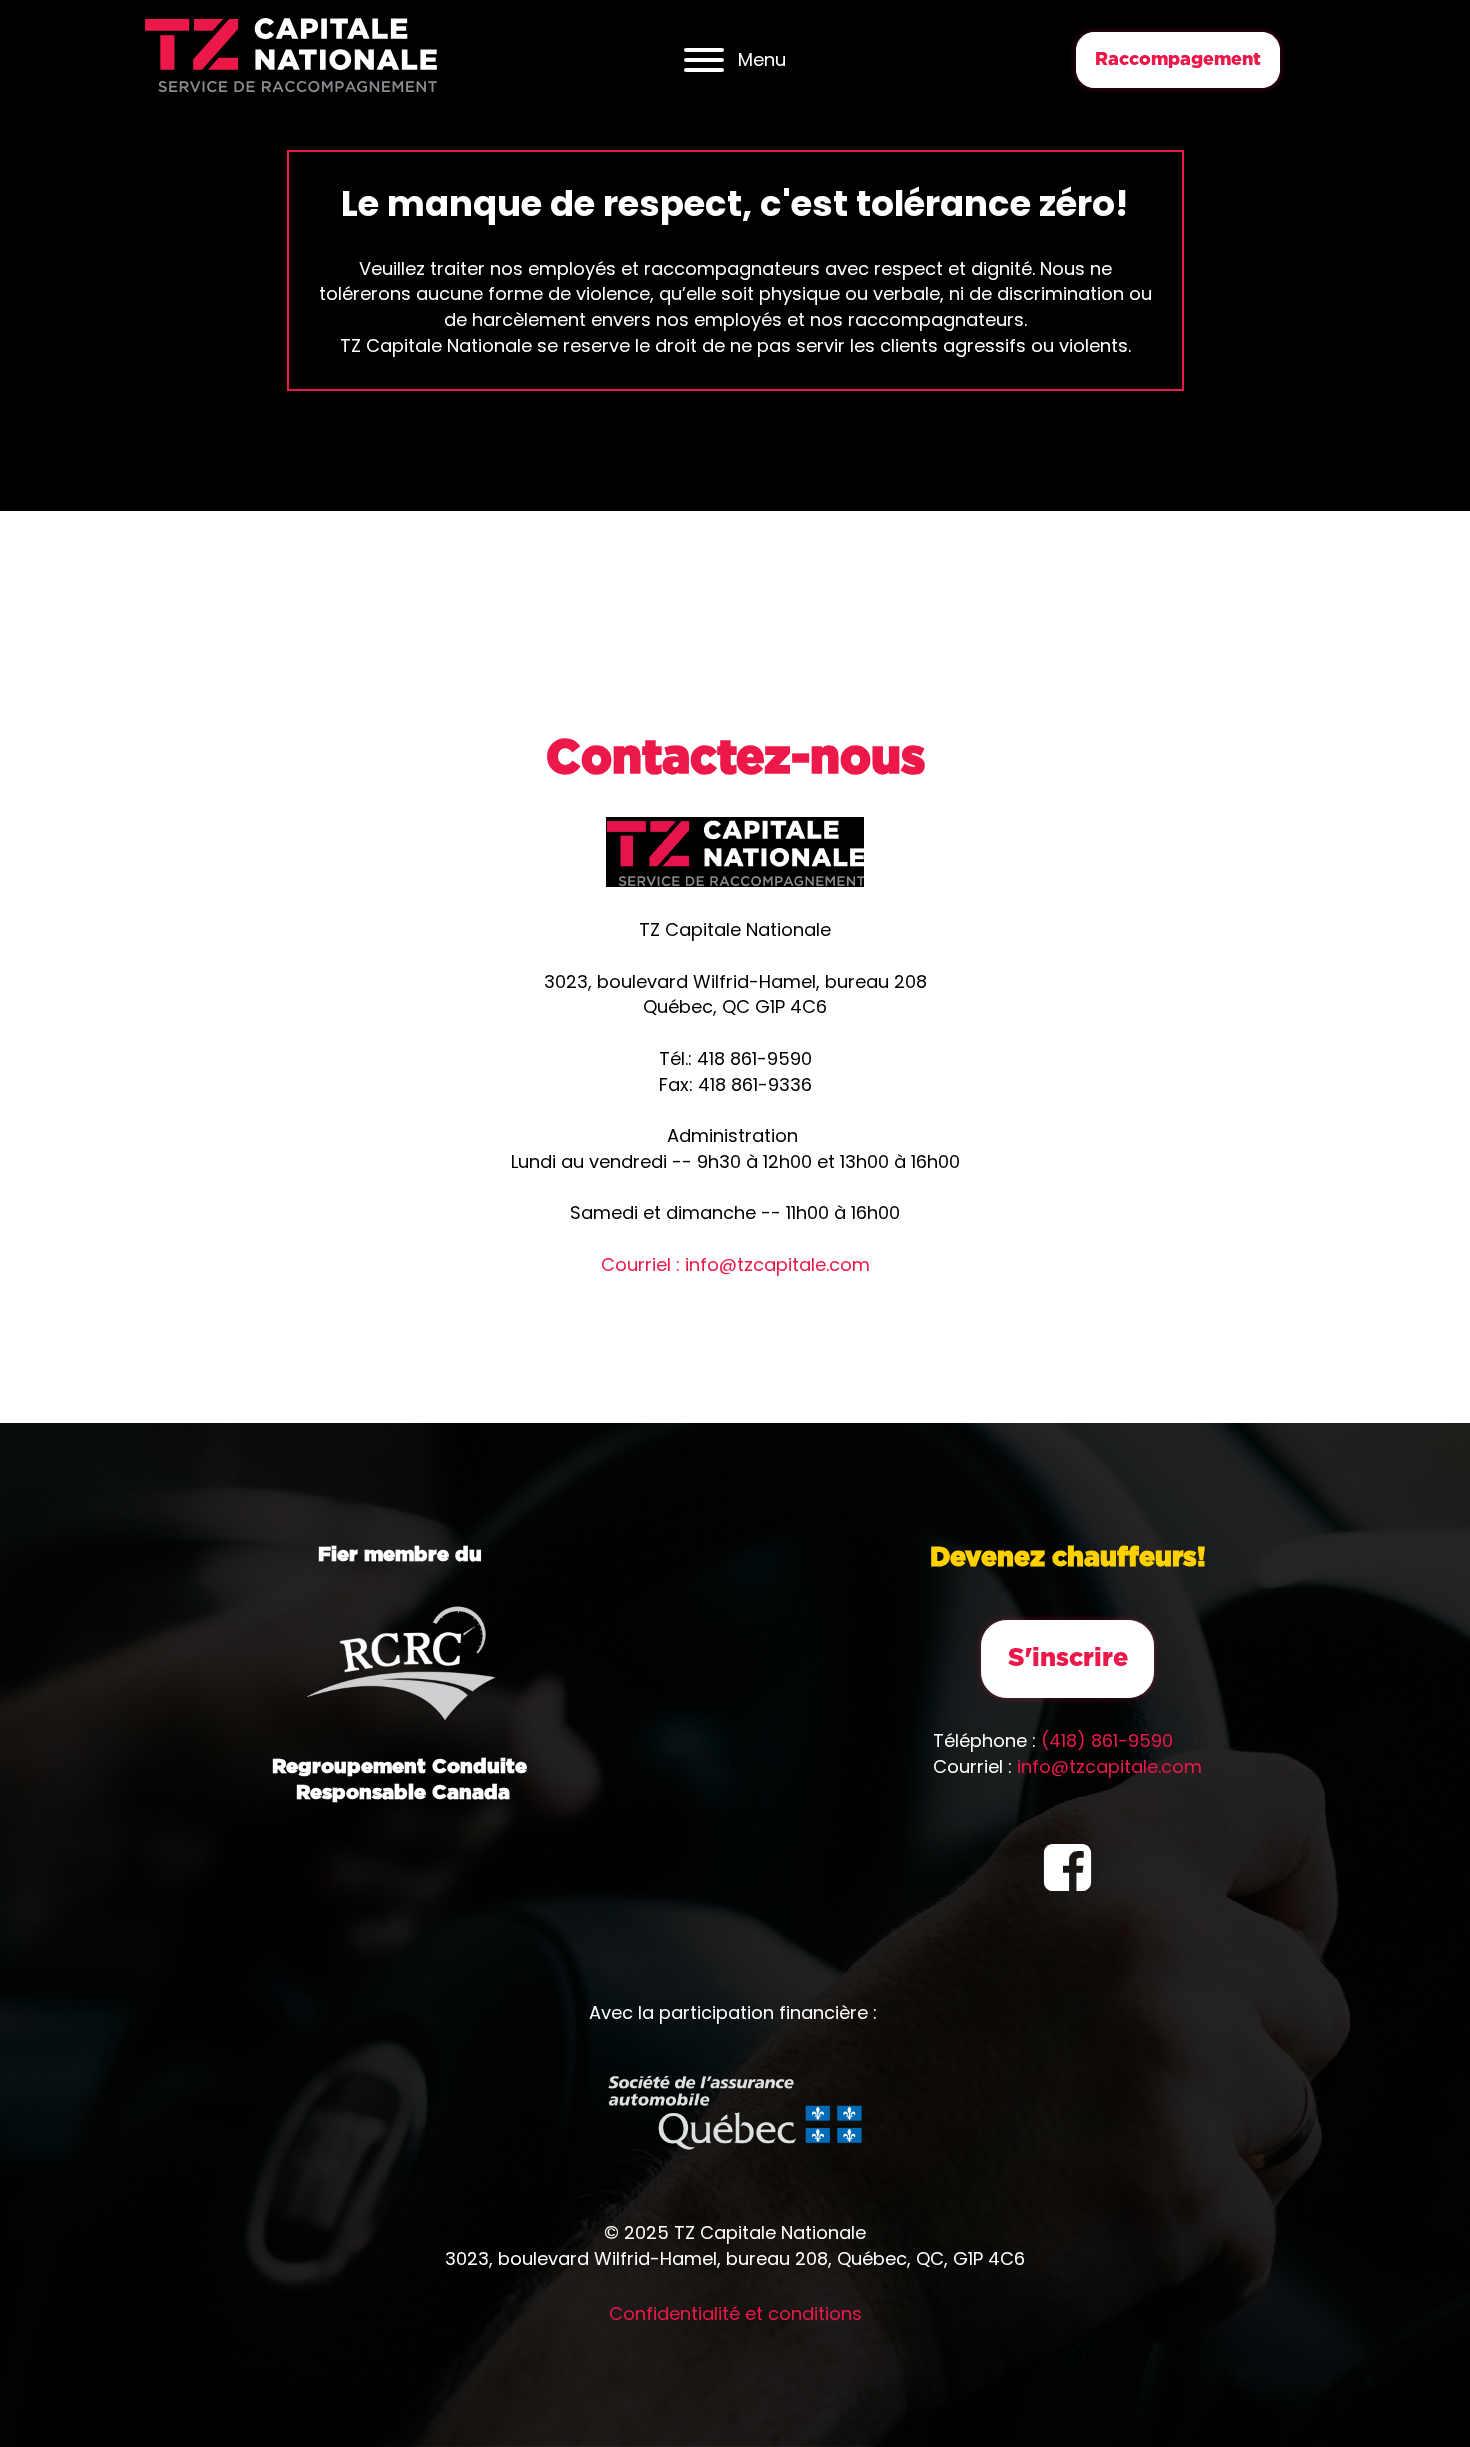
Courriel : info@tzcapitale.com (735, 1264)
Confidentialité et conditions (735, 2313)
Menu (762, 59)
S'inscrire (1068, 1658)
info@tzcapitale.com (735, 1290)
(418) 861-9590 (1107, 1740)
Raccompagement (1178, 60)
